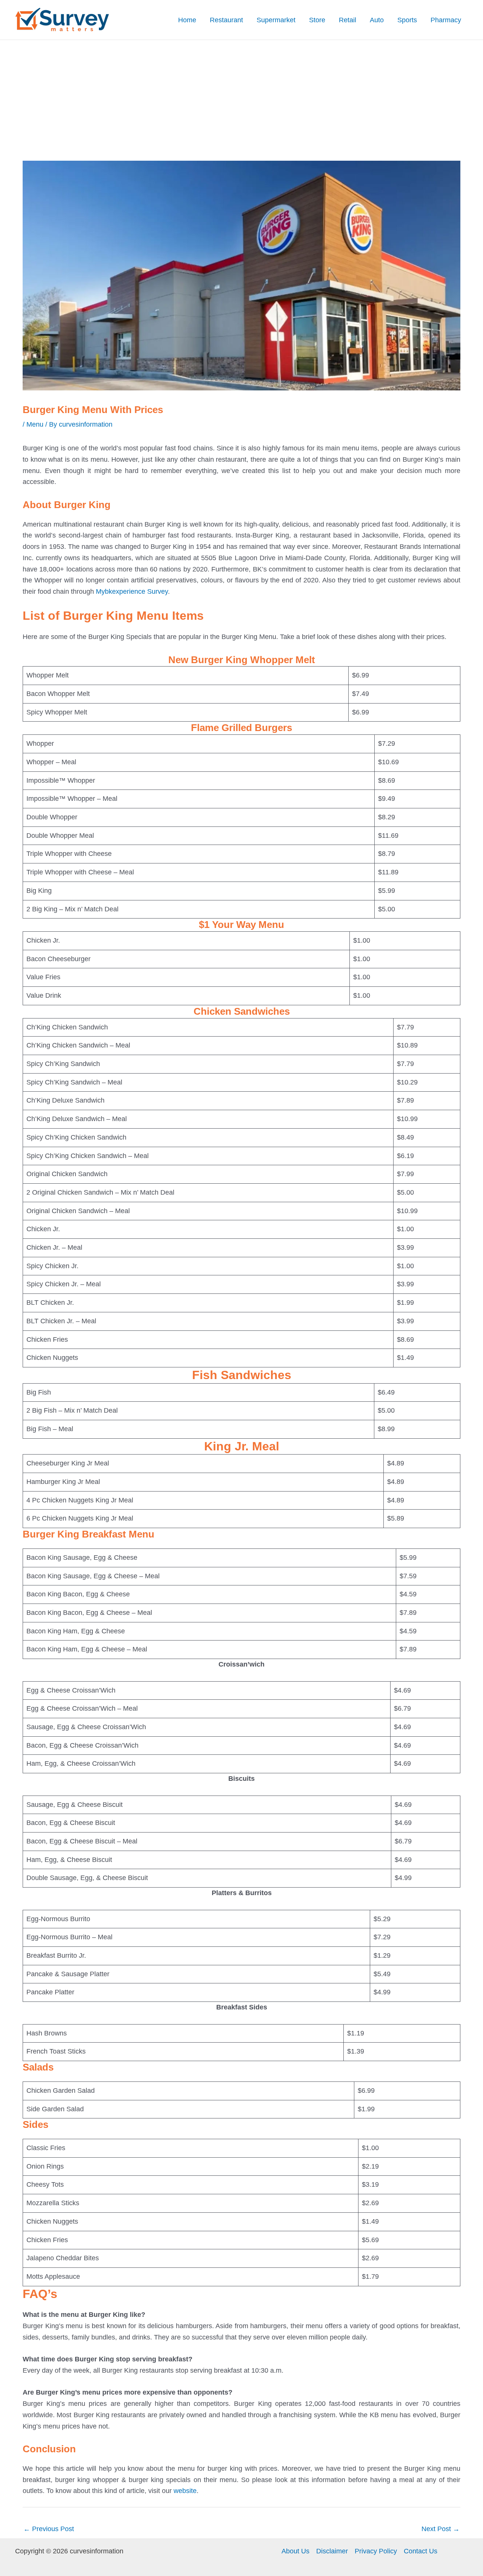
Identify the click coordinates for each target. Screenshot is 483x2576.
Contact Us (421, 2551)
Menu (35, 424)
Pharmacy (446, 20)
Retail (348, 20)
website (185, 2491)
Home (187, 20)
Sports (407, 20)
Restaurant (226, 20)
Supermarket (276, 20)
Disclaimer (332, 2551)
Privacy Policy (376, 2551)
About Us (295, 2551)
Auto (377, 20)
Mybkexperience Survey (131, 591)
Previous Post (49, 2529)
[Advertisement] (241, 97)
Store (317, 20)
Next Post (441, 2529)
